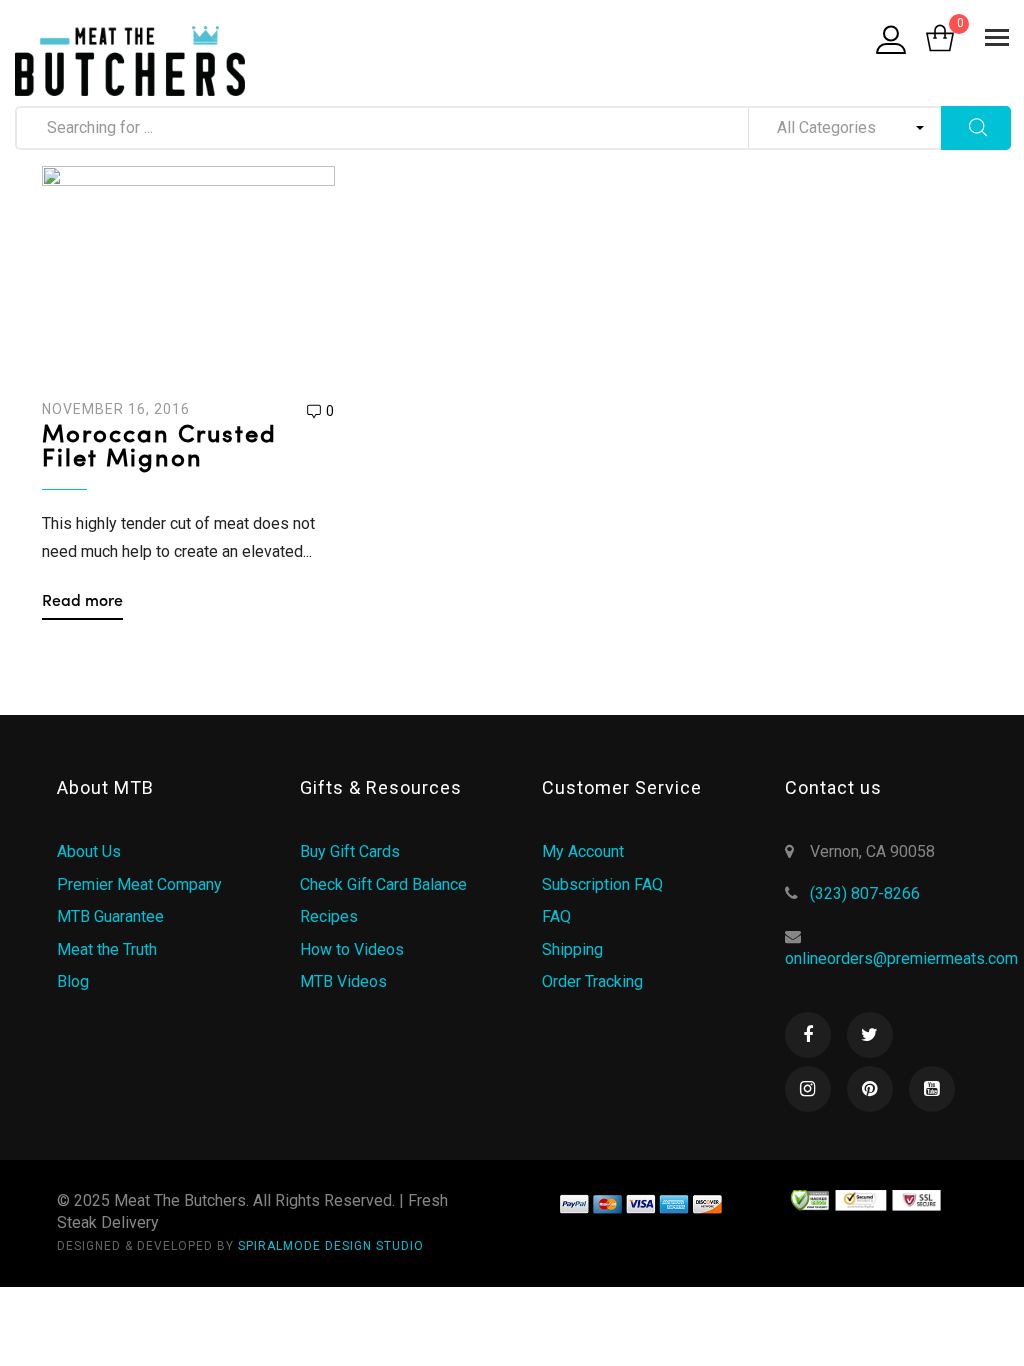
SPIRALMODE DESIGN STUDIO (331, 1246)
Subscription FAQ (602, 884)
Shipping (572, 949)
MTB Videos (343, 981)
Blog (73, 981)
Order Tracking (592, 981)
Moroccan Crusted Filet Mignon (159, 448)
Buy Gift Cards (350, 851)
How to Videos (352, 949)
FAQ (556, 916)
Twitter (870, 1035)
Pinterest (870, 1089)
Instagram (808, 1089)
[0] (940, 40)
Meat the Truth (107, 949)
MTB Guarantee (110, 916)
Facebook (808, 1035)
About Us (89, 851)
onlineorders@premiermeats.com (901, 958)
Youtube (932, 1089)
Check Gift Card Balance (383, 884)
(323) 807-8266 (865, 893)
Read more (82, 602)
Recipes (329, 916)
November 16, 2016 (116, 409)
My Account (583, 851)
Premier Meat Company (139, 884)
